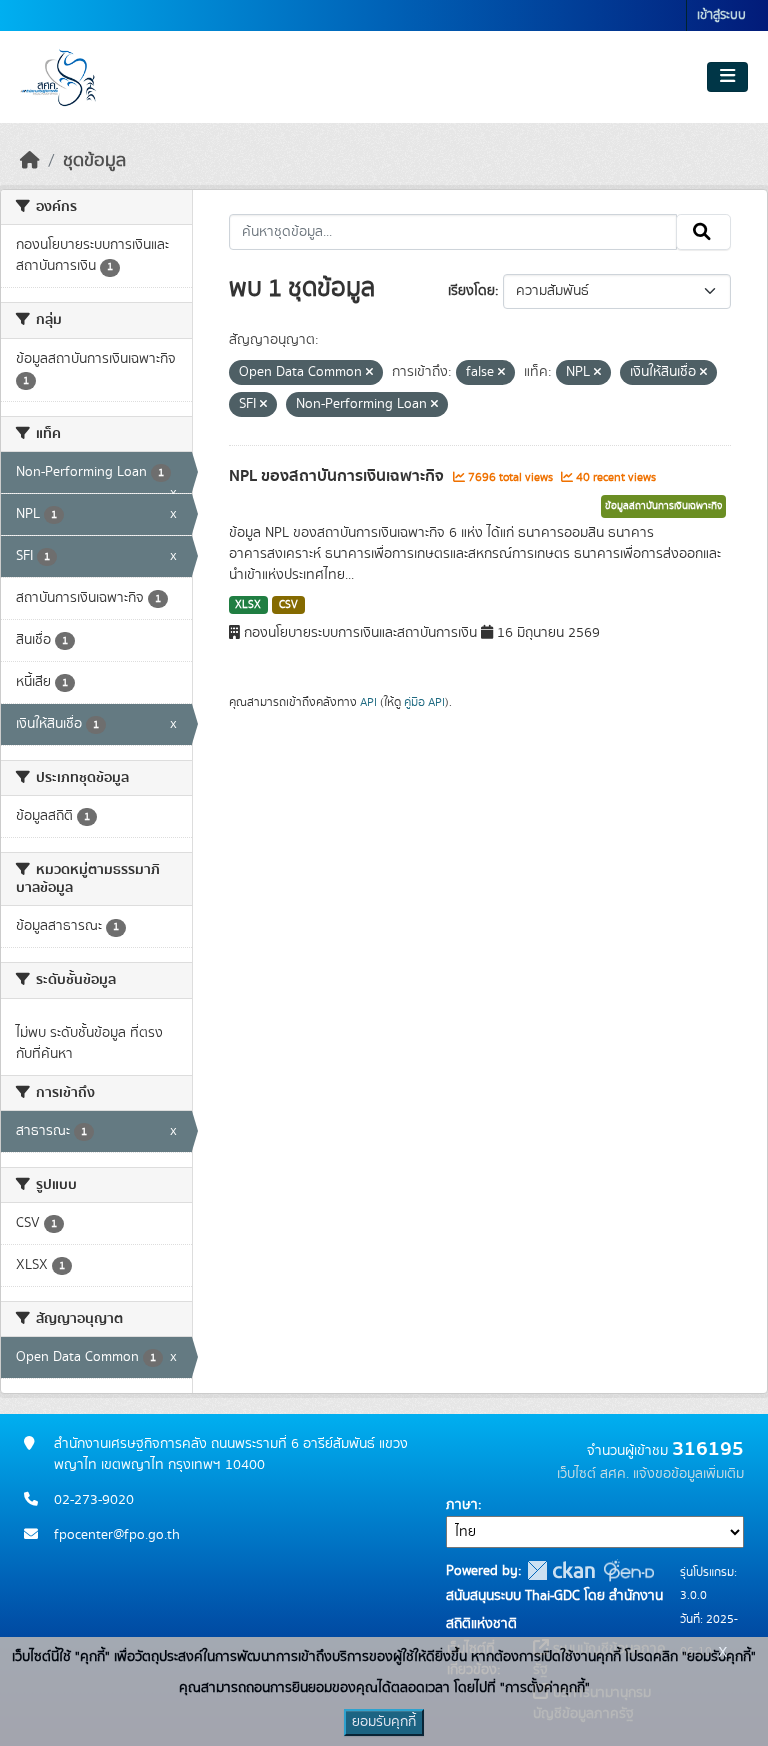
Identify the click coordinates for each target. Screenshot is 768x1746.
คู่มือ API (424, 702)
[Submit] (703, 232)
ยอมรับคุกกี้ (384, 1722)
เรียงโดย (471, 291)
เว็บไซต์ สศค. (593, 1474)
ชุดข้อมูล (94, 161)
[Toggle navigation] (727, 77)
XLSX (248, 605)
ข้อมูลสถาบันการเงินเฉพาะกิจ (663, 506)
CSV (288, 605)
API (368, 702)
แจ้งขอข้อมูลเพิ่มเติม (688, 1474)
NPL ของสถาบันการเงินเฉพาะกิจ (338, 476)
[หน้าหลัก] (30, 161)
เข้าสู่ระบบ (721, 15)
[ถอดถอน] (369, 373)
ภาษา (462, 1505)
